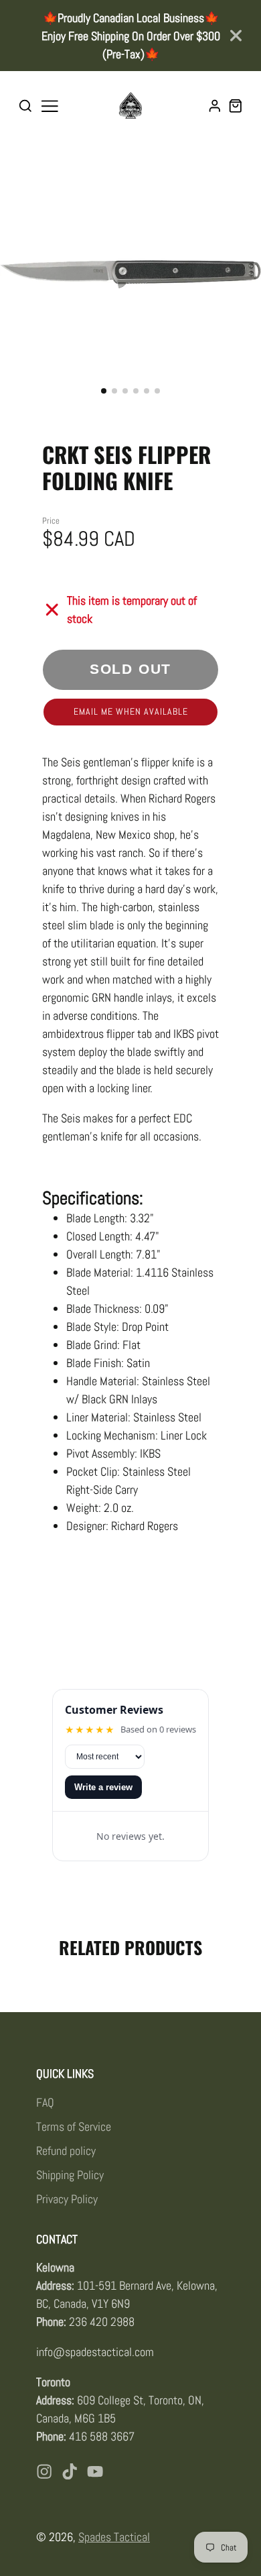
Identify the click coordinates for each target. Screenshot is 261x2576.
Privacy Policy (67, 2199)
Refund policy (66, 2151)
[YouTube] (95, 2471)
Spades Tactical (114, 2537)
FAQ (45, 2102)
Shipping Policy (70, 2175)
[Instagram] (44, 2471)
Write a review (103, 1787)
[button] (104, 391)
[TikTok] (70, 2471)
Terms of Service (74, 2126)
